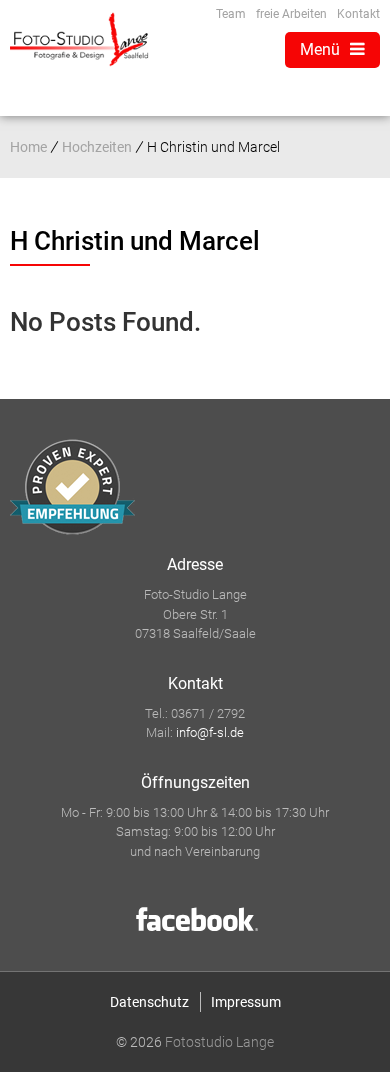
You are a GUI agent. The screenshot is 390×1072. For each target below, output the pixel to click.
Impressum (246, 1002)
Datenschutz (149, 1002)
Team (231, 14)
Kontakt (358, 14)
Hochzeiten (97, 147)
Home (28, 147)
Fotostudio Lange (219, 1042)
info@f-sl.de (210, 732)
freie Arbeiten (291, 14)
